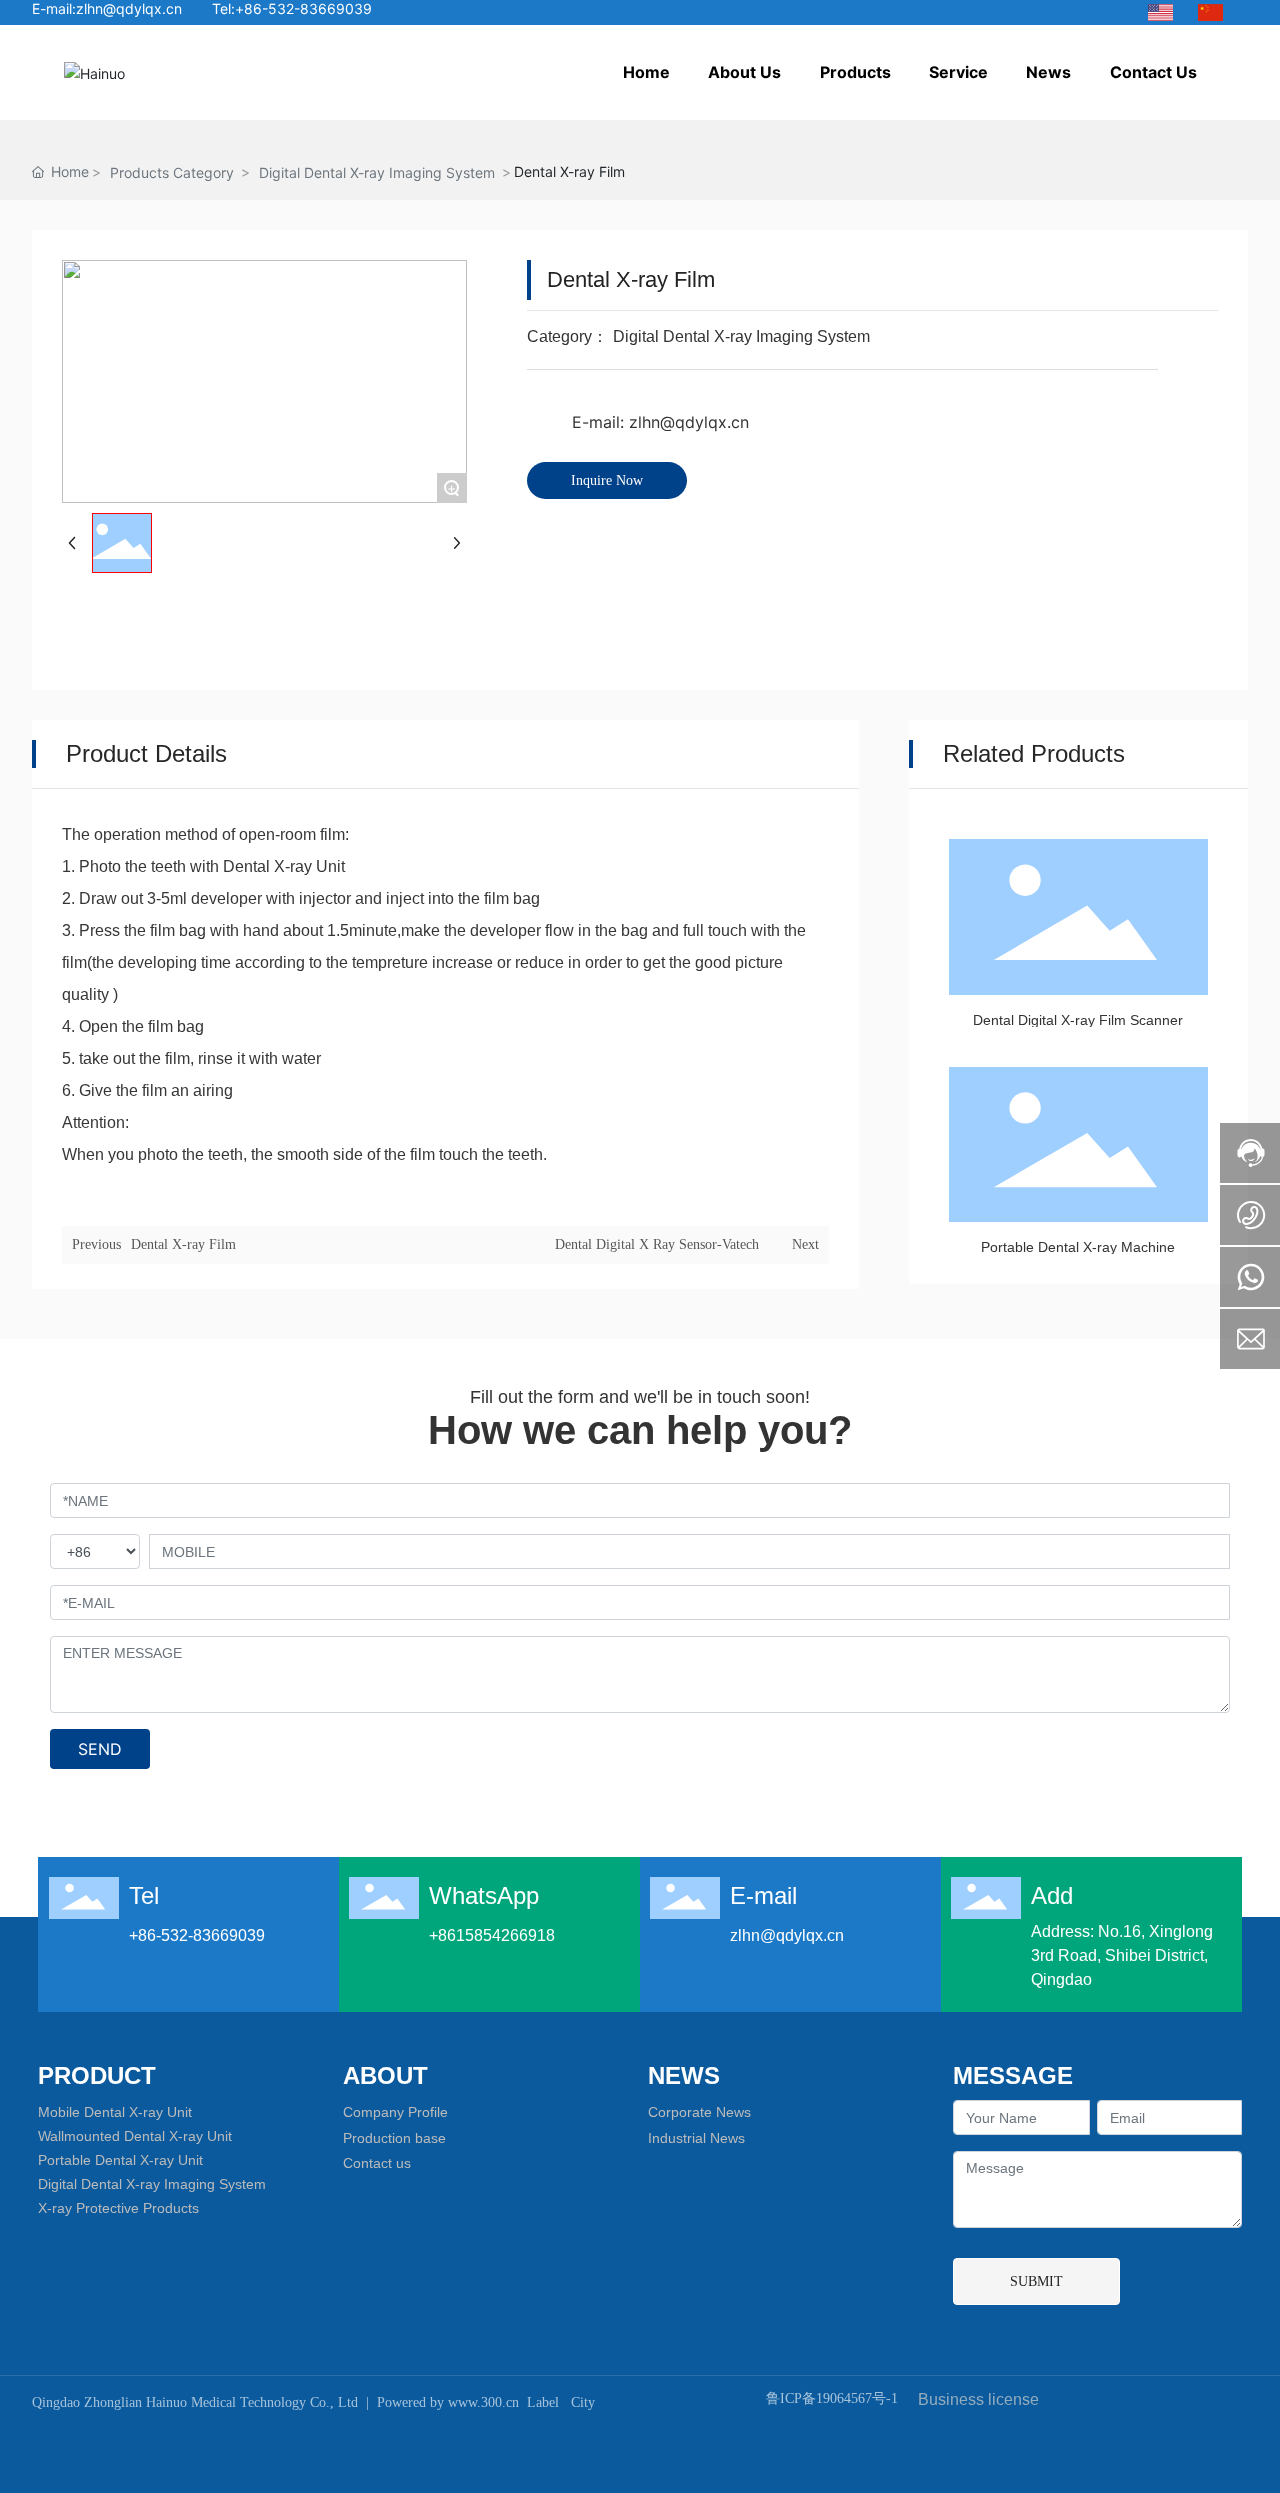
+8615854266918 (492, 1935)
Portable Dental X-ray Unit (120, 2160)
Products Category (172, 172)
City (583, 2402)
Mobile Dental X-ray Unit (115, 2112)
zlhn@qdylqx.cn (787, 1935)
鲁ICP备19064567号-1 (832, 2398)
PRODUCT (97, 2075)
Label (543, 2402)
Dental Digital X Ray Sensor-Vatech (657, 1244)
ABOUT (385, 2075)
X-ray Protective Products (118, 2208)
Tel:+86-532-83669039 (292, 8)
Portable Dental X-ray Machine (1078, 1247)
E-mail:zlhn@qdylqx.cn (107, 8)
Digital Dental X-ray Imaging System (377, 172)
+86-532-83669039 (197, 1935)
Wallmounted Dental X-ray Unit (135, 2136)
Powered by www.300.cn (448, 2402)
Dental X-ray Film (183, 1244)
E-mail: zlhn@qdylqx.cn (660, 422)
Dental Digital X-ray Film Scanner (1078, 1020)
